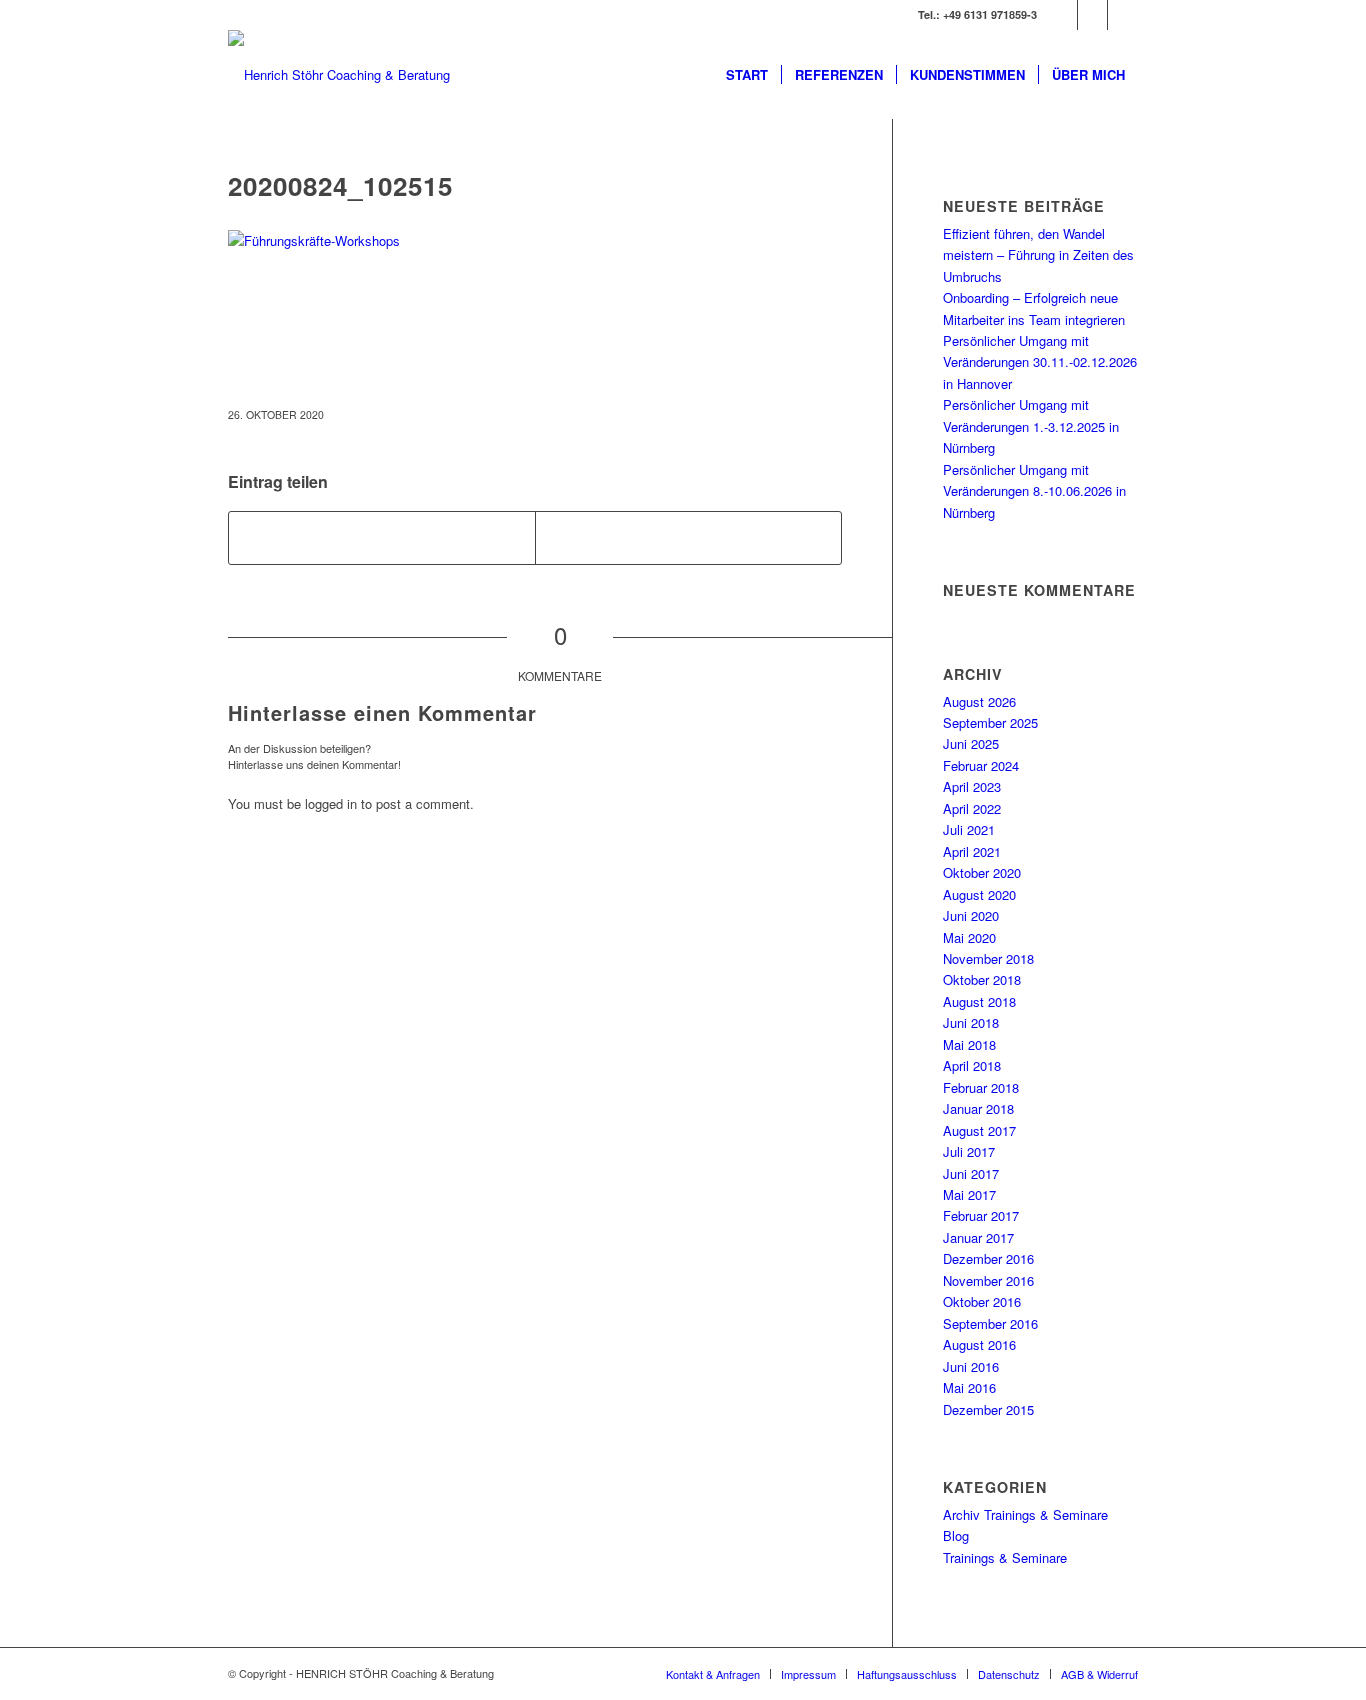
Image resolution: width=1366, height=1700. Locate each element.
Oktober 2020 (982, 872)
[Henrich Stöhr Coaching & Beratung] (339, 75)
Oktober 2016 (982, 1301)
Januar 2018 (978, 1108)
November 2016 (988, 1280)
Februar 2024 (981, 765)
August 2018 (979, 1001)
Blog (956, 1535)
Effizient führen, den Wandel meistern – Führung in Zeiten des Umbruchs (1038, 255)
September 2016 (990, 1323)
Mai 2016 (969, 1387)
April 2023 (972, 786)
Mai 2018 (969, 1044)
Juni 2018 (971, 1022)
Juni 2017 (971, 1173)
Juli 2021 (969, 829)
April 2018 (972, 1065)
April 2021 (972, 851)
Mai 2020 (969, 937)
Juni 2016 (971, 1366)
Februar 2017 (981, 1215)
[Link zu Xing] (1062, 15)
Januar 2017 (978, 1237)
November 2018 (988, 958)
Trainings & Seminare (1005, 1557)
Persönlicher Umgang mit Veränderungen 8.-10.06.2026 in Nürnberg (1034, 491)
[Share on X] (382, 538)
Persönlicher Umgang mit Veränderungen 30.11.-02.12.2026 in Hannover (1040, 362)
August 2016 (979, 1344)
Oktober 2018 (982, 979)
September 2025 (990, 722)
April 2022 (972, 808)
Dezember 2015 (988, 1409)
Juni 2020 (971, 915)
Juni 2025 (971, 743)
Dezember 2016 (988, 1258)
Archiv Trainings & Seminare (1025, 1514)
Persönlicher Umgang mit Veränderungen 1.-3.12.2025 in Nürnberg (1031, 426)
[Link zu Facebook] (1123, 15)
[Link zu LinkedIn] (1092, 15)
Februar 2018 (981, 1087)
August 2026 (979, 701)
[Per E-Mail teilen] (688, 538)
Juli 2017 (969, 1151)
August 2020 (979, 894)
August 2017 (979, 1130)
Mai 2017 (969, 1194)
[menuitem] (747, 75)
